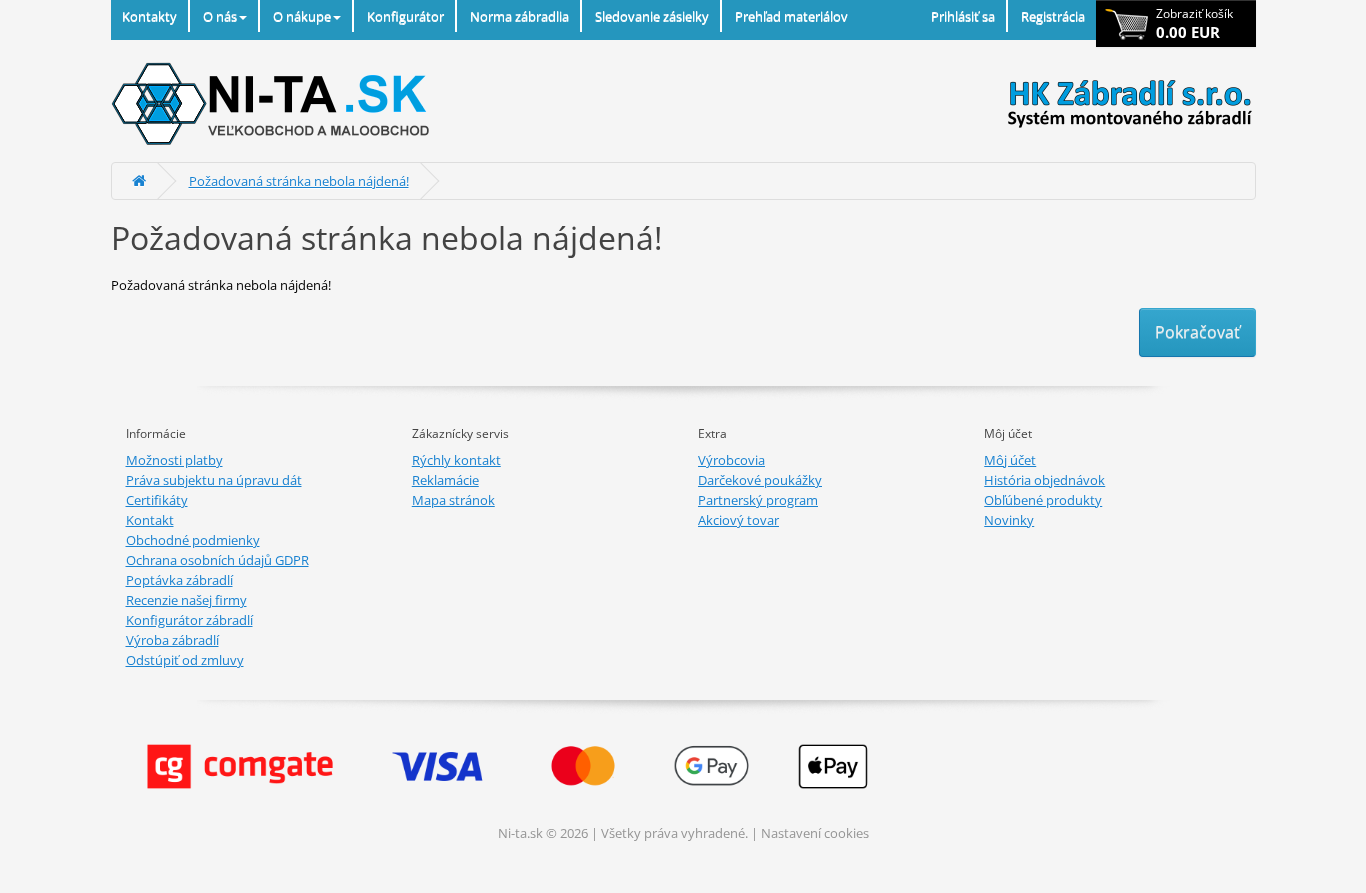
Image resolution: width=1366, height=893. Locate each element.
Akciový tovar (738, 520)
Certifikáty (157, 500)
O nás (220, 16)
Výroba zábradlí (172, 640)
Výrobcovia (731, 460)
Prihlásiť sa (963, 16)
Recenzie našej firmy (186, 600)
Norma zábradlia (519, 16)
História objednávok (1044, 480)
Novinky (1009, 520)
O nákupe (302, 16)
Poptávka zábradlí (179, 580)
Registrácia (1053, 16)
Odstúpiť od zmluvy (185, 660)
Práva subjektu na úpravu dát (214, 480)
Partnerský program (758, 500)
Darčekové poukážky (760, 480)
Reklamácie (445, 480)
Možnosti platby (174, 460)
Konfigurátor (405, 16)
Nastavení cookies (815, 833)
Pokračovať (1197, 332)
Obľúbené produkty (1043, 500)
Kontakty (149, 16)
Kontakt (150, 520)
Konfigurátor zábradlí (189, 620)
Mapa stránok (453, 500)
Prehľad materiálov (791, 16)
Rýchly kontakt (456, 460)
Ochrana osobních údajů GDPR (217, 560)
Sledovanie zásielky (652, 16)
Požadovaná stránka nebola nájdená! (299, 181)
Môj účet (1010, 460)
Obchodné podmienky (193, 540)
